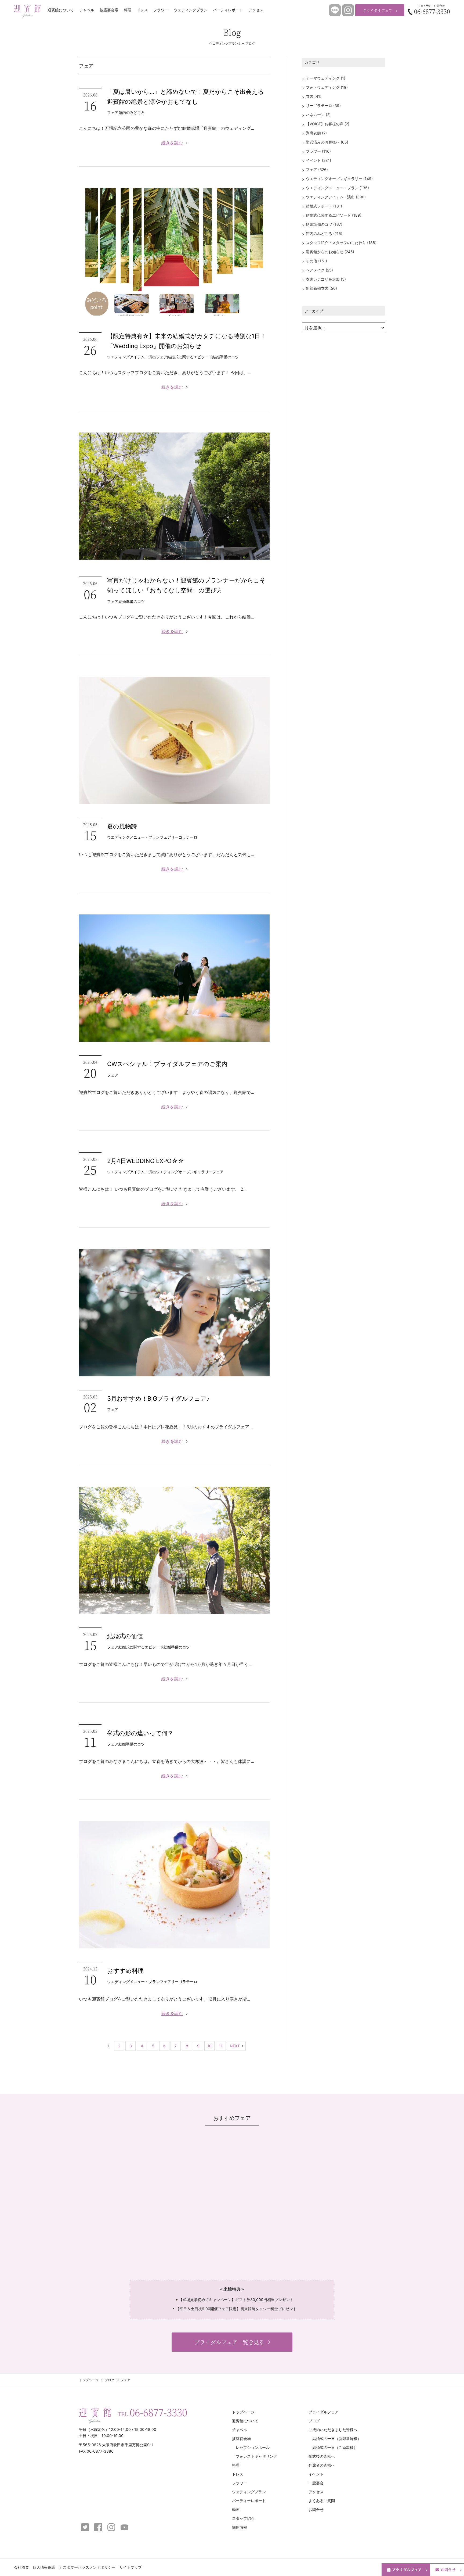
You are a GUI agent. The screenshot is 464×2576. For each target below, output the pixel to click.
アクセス (256, 10)
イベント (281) (318, 160)
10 (209, 2046)
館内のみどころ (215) (324, 233)
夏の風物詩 (122, 826)
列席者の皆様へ (322, 2465)
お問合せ (448, 2570)
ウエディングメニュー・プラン (133, 837)
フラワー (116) (318, 151)
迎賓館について (61, 10)
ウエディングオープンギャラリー (184, 1172)
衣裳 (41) (314, 96)
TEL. (152, 2412)
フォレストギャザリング (256, 2456)
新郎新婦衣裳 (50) (321, 288)
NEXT (235, 2046)
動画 (236, 2509)
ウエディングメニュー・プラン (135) (337, 188)
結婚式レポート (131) (324, 206)
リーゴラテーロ (184, 837)
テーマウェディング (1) (326, 78)
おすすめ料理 (125, 1971)
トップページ (89, 2380)
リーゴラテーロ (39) (323, 105)
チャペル (87, 10)
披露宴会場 (109, 10)
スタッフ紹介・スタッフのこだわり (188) (341, 243)
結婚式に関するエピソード (190, 357)
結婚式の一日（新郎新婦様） (337, 2439)
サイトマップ (130, 2567)
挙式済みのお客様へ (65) (327, 142)
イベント (316, 2474)
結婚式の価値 (125, 1636)
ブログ (110, 2380)
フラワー (161, 10)
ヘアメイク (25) (319, 270)
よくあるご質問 (322, 2501)
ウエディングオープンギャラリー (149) (339, 179)
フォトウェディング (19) (327, 87)
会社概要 (21, 2567)
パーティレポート (228, 10)
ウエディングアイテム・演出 (132, 357)
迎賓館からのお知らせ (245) (330, 252)
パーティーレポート (249, 2501)
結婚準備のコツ (226, 357)
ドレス (142, 10)
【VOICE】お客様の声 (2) (328, 124)
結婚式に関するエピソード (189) (334, 215)
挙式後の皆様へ (322, 2456)
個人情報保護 (44, 2567)
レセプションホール (253, 2447)
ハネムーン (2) (318, 115)
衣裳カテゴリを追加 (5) (326, 279)
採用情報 (240, 2527)
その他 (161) (316, 261)
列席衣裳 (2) (316, 133)
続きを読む (172, 143)
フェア (113, 112)
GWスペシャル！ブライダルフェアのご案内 (167, 1064)
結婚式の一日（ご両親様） (335, 2447)
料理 (128, 10)
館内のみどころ (132, 112)
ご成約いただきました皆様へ (333, 2430)
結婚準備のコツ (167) (324, 224)
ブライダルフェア (378, 10)
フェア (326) (317, 169)
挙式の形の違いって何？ (140, 1733)
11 (221, 2046)
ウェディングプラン (191, 10)
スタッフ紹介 (243, 2518)
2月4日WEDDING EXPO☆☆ (146, 1161)
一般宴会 (316, 2483)
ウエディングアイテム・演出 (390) (336, 197)
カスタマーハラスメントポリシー (87, 2567)
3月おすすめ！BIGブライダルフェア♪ (158, 1398)
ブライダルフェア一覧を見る (229, 2342)
